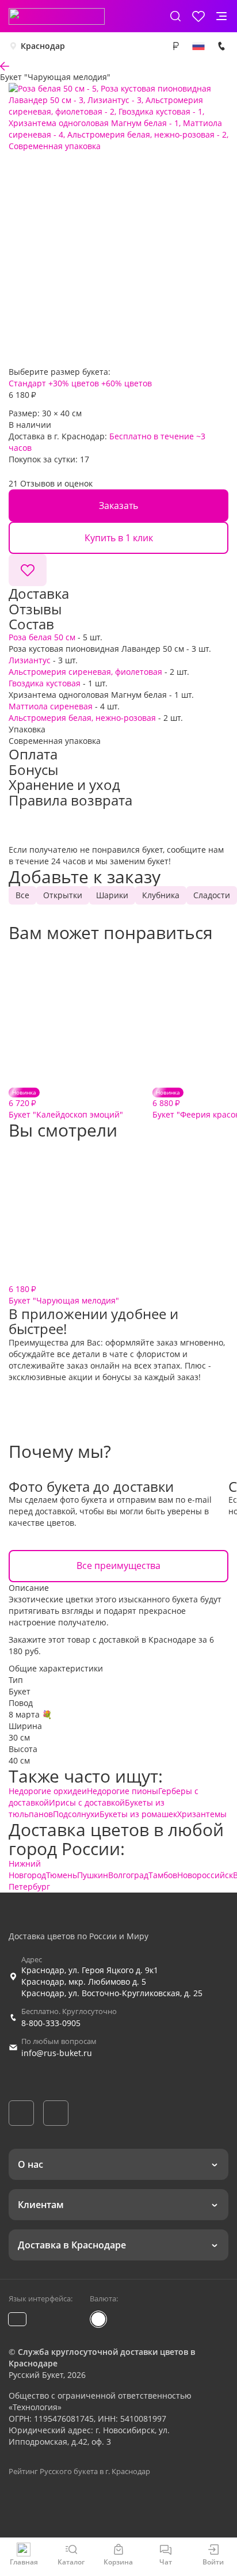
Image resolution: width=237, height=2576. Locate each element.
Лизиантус (30, 660)
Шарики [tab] (112, 895)
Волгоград (128, 1875)
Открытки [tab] (63, 895)
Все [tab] (22, 895)
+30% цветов (74, 383)
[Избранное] (198, 16)
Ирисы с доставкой (87, 1802)
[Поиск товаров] (175, 16)
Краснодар (43, 46)
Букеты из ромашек (138, 1814)
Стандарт (27, 383)
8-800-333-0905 (51, 2023)
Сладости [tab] (212, 895)
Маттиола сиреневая (51, 706)
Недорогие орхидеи (48, 1791)
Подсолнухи (76, 1814)
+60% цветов (127, 383)
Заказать (118, 506)
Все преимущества (118, 1566)
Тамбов (163, 1875)
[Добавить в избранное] (28, 570)
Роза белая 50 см (42, 637)
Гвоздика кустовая (45, 683)
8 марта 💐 (30, 1714)
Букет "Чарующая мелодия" (64, 1295)
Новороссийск (205, 1875)
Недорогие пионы (123, 1791)
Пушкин (93, 1875)
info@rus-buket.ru (57, 2053)
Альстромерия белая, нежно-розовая (82, 718)
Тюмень (62, 1875)
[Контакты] (221, 46)
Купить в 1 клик (119, 538)
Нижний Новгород (27, 1869)
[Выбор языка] (198, 46)
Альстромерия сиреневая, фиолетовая (85, 672)
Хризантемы (202, 1814)
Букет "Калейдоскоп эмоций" (66, 1104)
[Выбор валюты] (175, 46)
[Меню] (221, 16)
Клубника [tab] (161, 895)
